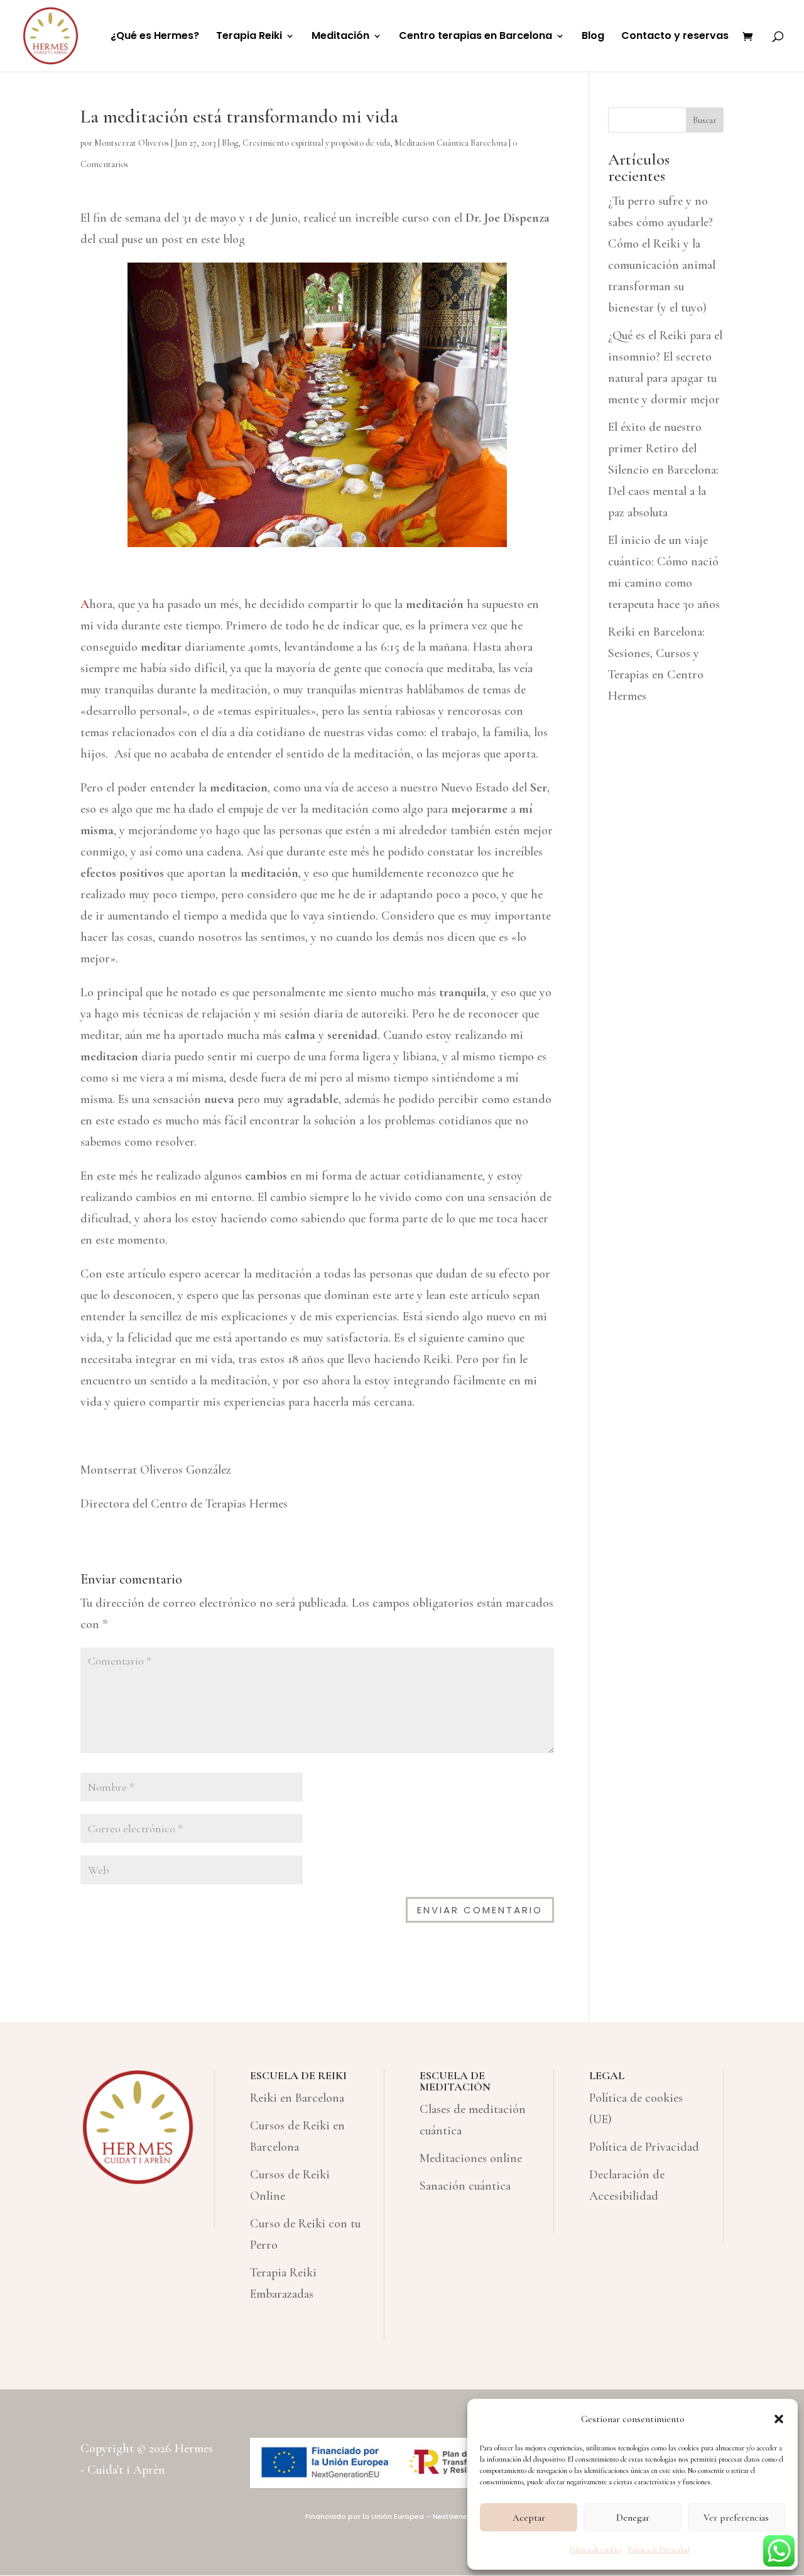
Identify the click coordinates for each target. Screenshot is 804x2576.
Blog (593, 37)
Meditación (340, 37)
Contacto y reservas (675, 37)
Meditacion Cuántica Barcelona (451, 143)
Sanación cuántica (465, 2186)
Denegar (633, 2518)
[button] (779, 2419)
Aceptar (529, 2518)
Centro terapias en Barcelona (475, 37)
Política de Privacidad (659, 2550)
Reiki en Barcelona (297, 2098)
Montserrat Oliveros (132, 143)
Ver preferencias (736, 2518)
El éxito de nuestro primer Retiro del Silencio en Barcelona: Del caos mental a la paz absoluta (663, 470)
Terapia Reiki (249, 37)
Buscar (705, 120)
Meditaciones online (471, 2158)
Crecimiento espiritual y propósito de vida (316, 143)
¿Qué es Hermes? (155, 37)
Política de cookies (596, 2550)
